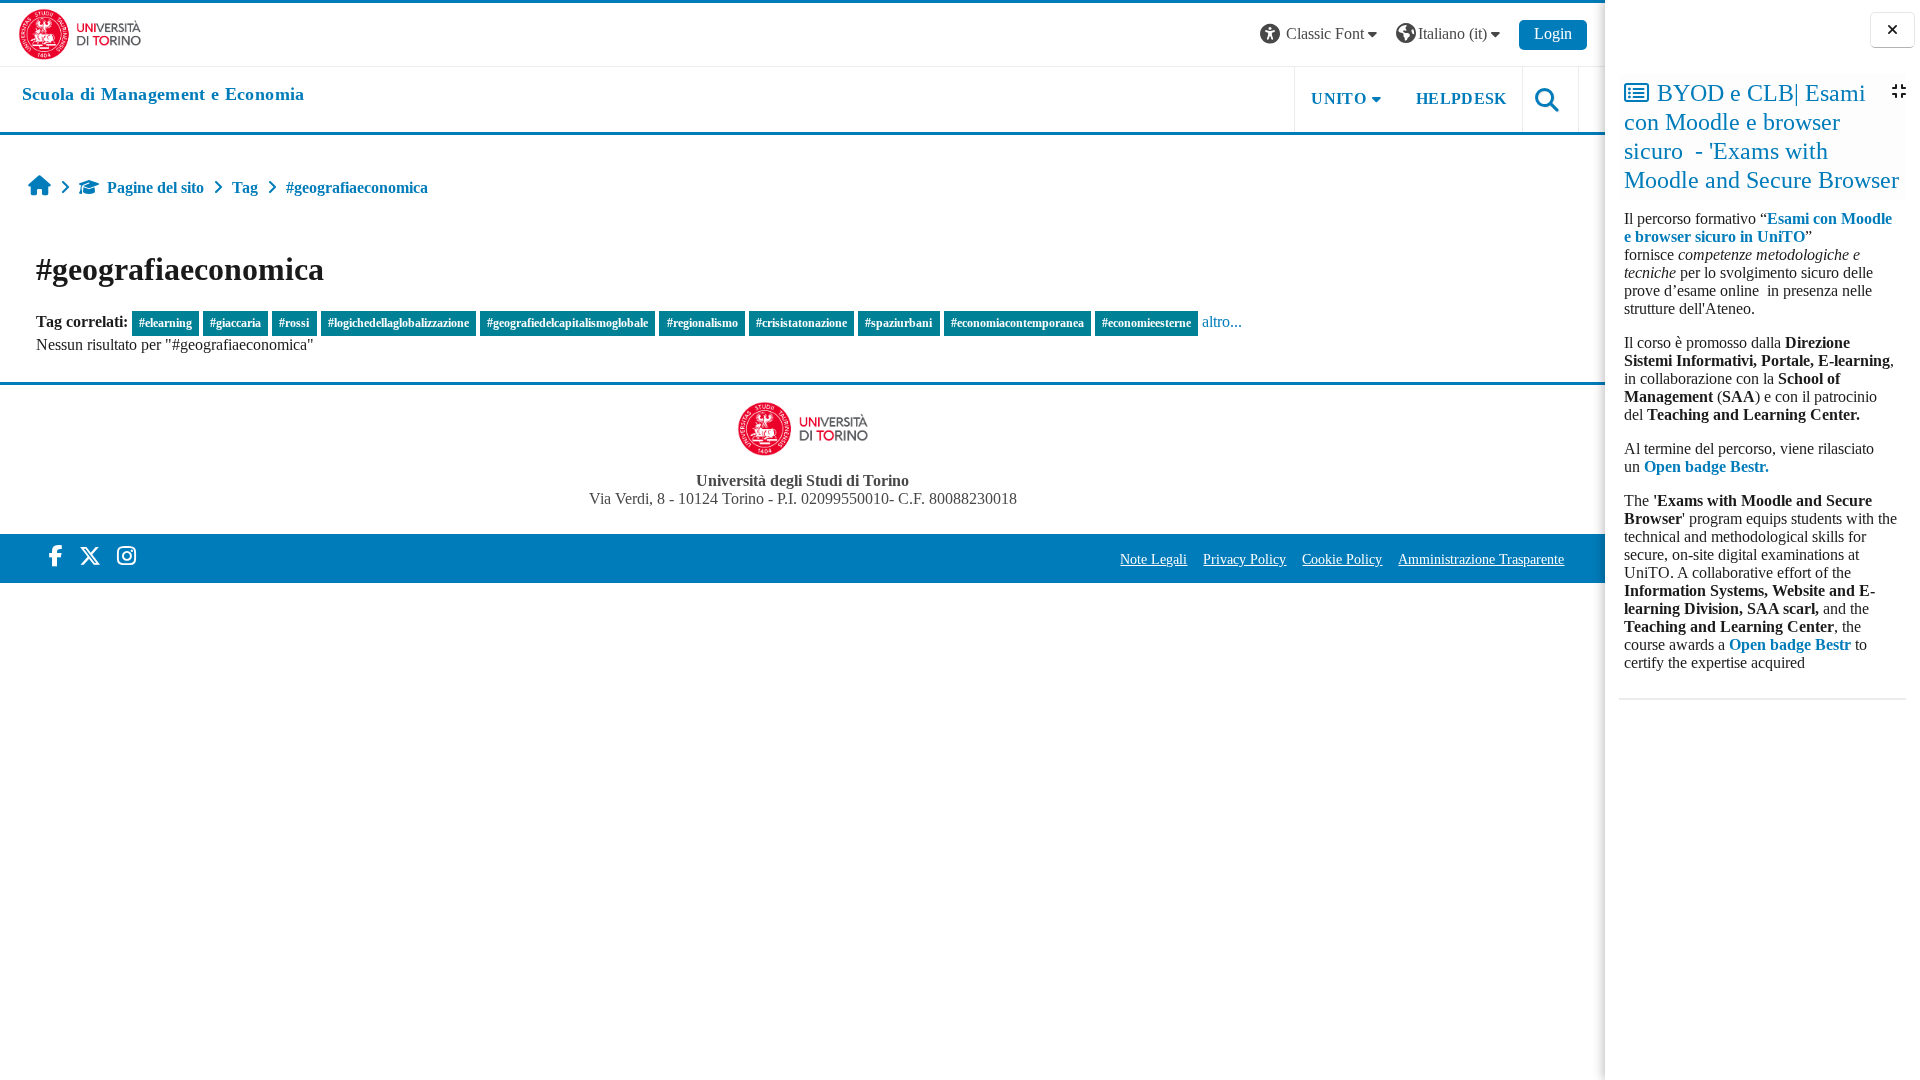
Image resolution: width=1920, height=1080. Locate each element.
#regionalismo (702, 323)
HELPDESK (1461, 98)
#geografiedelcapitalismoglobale (567, 323)
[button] (1321, 34)
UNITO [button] (1338, 98)
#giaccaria (235, 323)
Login (1553, 33)
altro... (1222, 321)
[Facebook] (56, 556)
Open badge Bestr (1790, 644)
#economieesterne (1146, 323)
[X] (90, 556)
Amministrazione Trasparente (1481, 559)
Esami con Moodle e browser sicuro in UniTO (1758, 227)
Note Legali (1153, 559)
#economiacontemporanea (1017, 323)
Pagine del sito (155, 187)
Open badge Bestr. (1706, 466)
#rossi (294, 323)
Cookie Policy (1342, 559)
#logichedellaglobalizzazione (398, 323)
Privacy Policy (1244, 559)
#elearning (165, 323)
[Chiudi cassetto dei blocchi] (1892, 30)
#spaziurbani (898, 323)
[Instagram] (126, 556)
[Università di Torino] (80, 32)
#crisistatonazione (801, 323)
